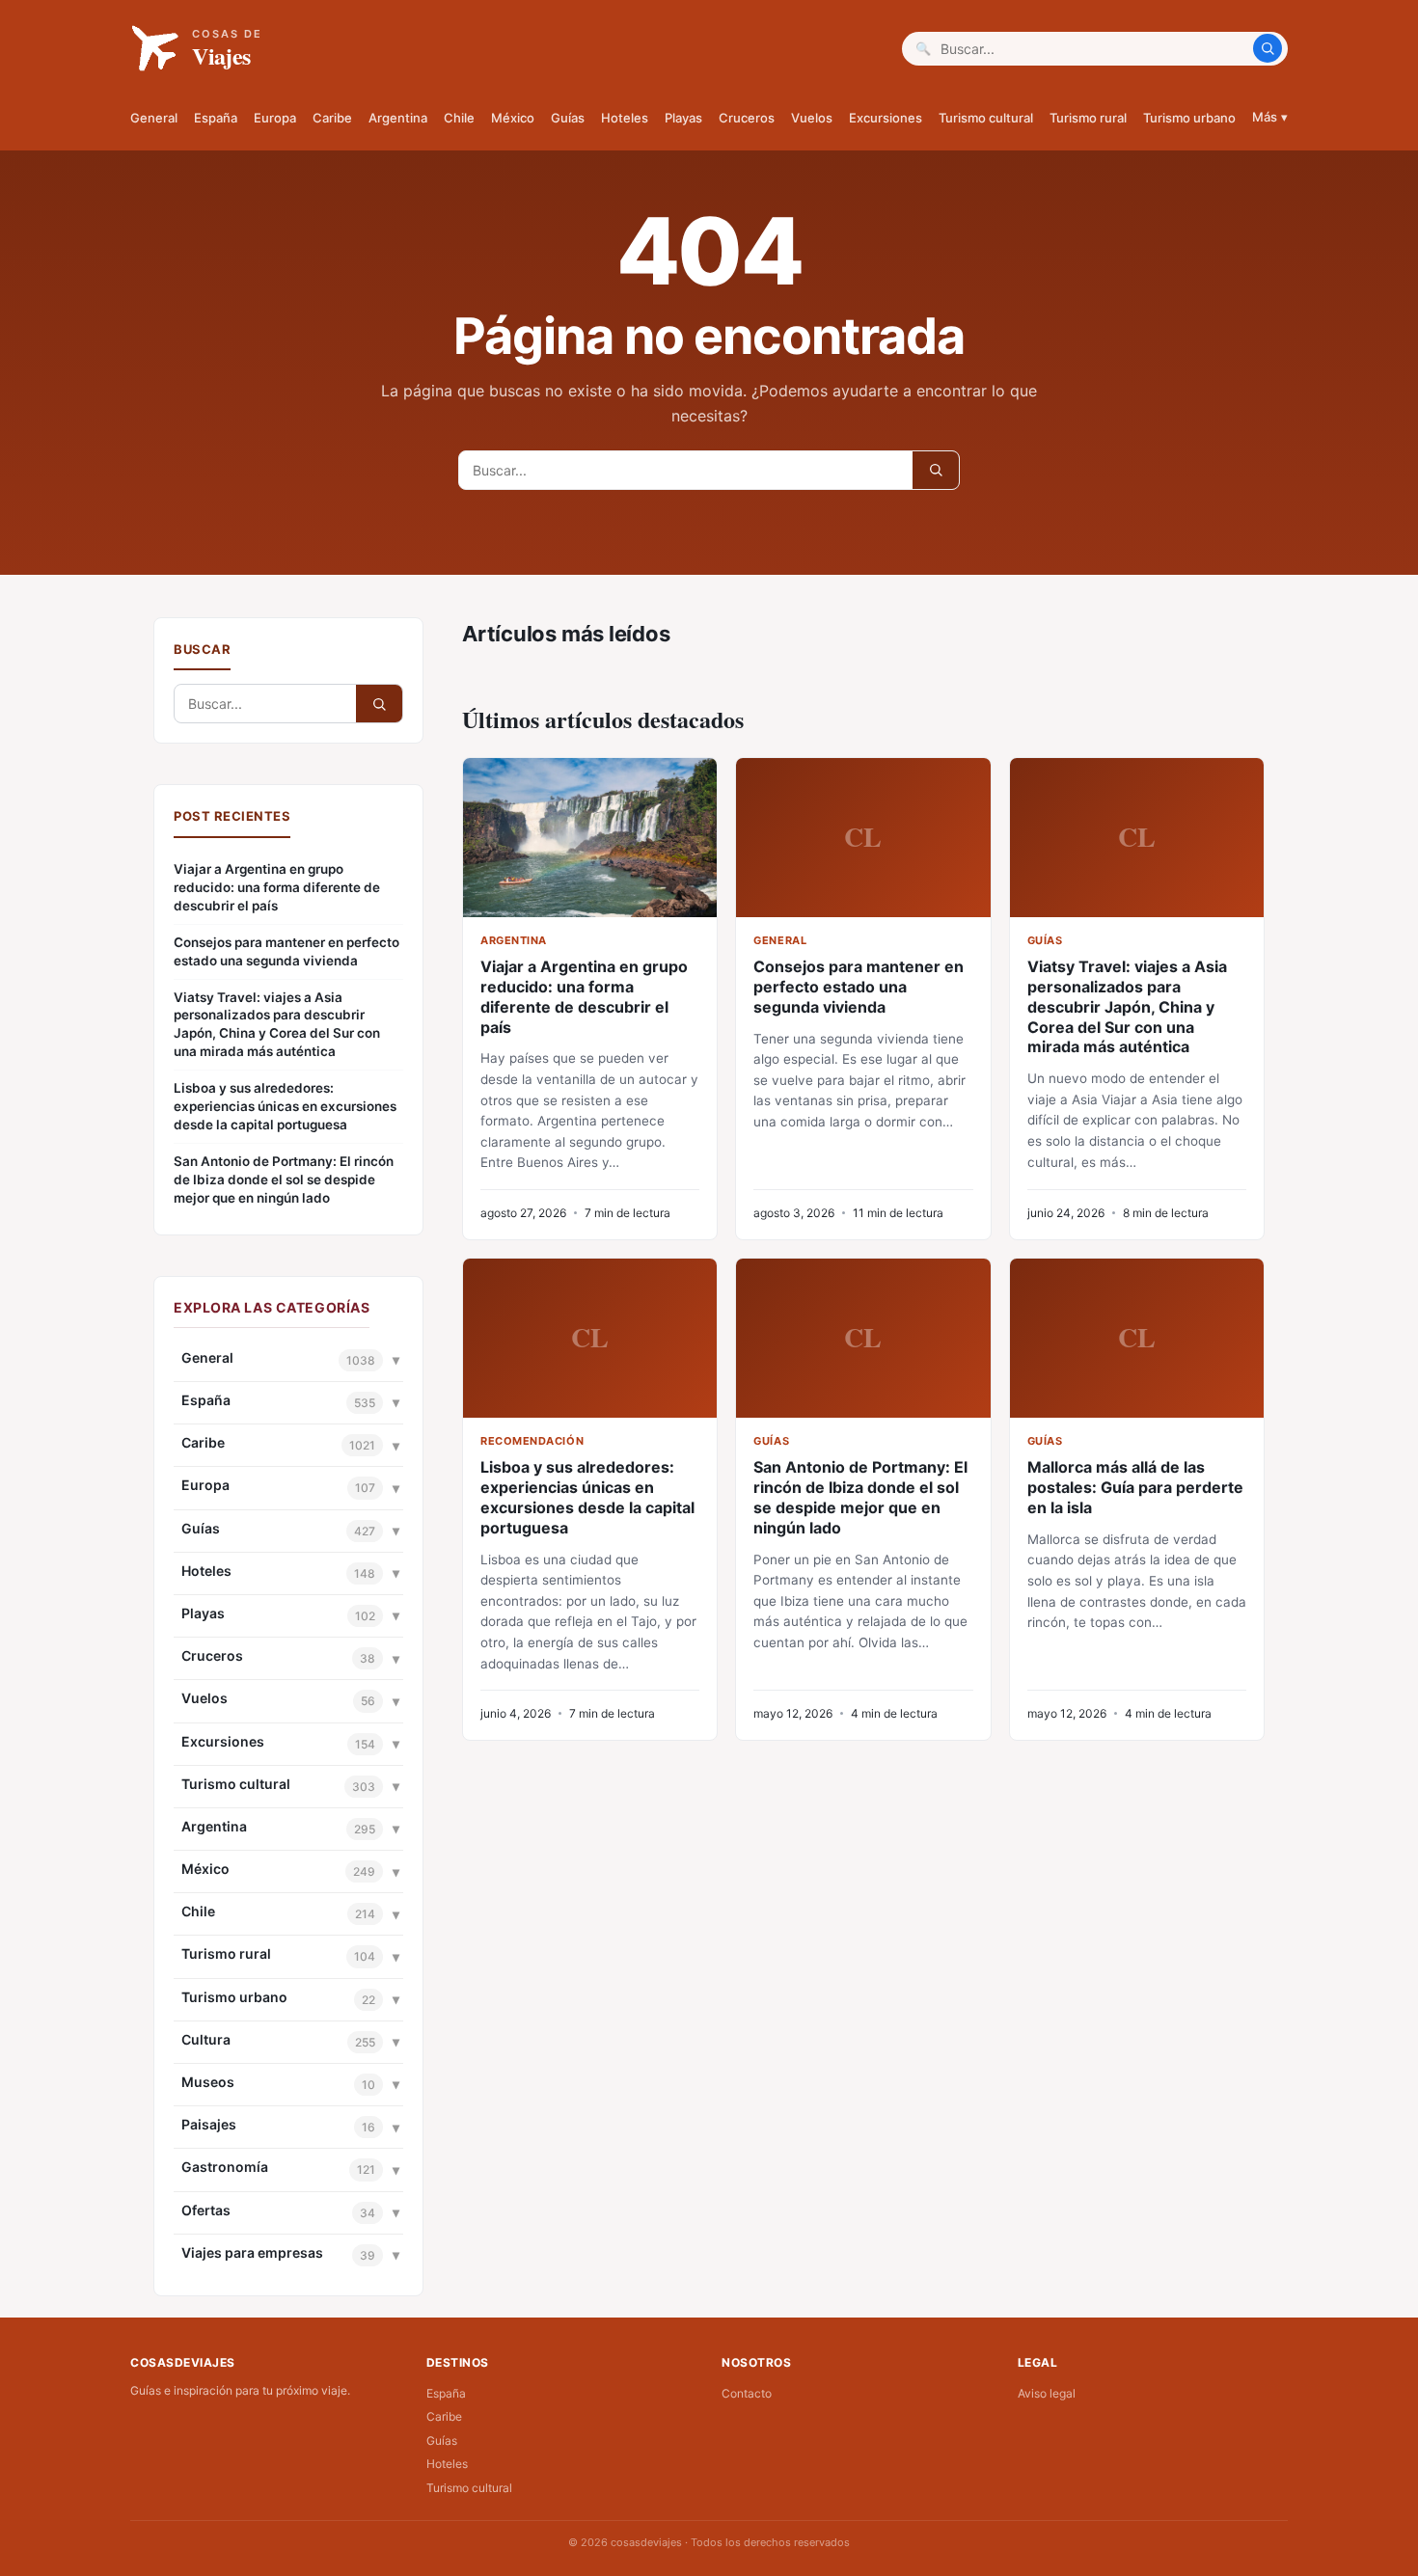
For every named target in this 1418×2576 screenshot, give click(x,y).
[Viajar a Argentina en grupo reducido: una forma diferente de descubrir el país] (590, 838)
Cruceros (747, 118)
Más (1270, 117)
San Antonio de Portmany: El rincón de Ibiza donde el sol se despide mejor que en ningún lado (284, 1180)
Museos (208, 2082)
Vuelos (812, 118)
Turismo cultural (986, 118)
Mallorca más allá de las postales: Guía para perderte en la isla (1135, 1487)
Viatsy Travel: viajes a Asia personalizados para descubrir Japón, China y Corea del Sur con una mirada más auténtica (277, 1025)
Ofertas (206, 2210)
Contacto (747, 2393)
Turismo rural (1088, 118)
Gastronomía (225, 2167)
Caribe (332, 118)
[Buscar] (1268, 48)
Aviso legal (1047, 2393)
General (154, 118)
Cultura (206, 2039)
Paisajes (209, 2124)
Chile (459, 118)
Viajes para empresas (252, 2252)
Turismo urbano (1189, 118)
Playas (683, 118)
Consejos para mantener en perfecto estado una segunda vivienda (286, 951)
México (513, 118)
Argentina (398, 118)
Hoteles (625, 118)
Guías (568, 118)
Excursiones (886, 118)
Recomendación (532, 1441)
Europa (275, 118)
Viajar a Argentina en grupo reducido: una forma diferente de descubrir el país (277, 887)
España (216, 118)
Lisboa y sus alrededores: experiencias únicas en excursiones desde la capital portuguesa (285, 1106)
